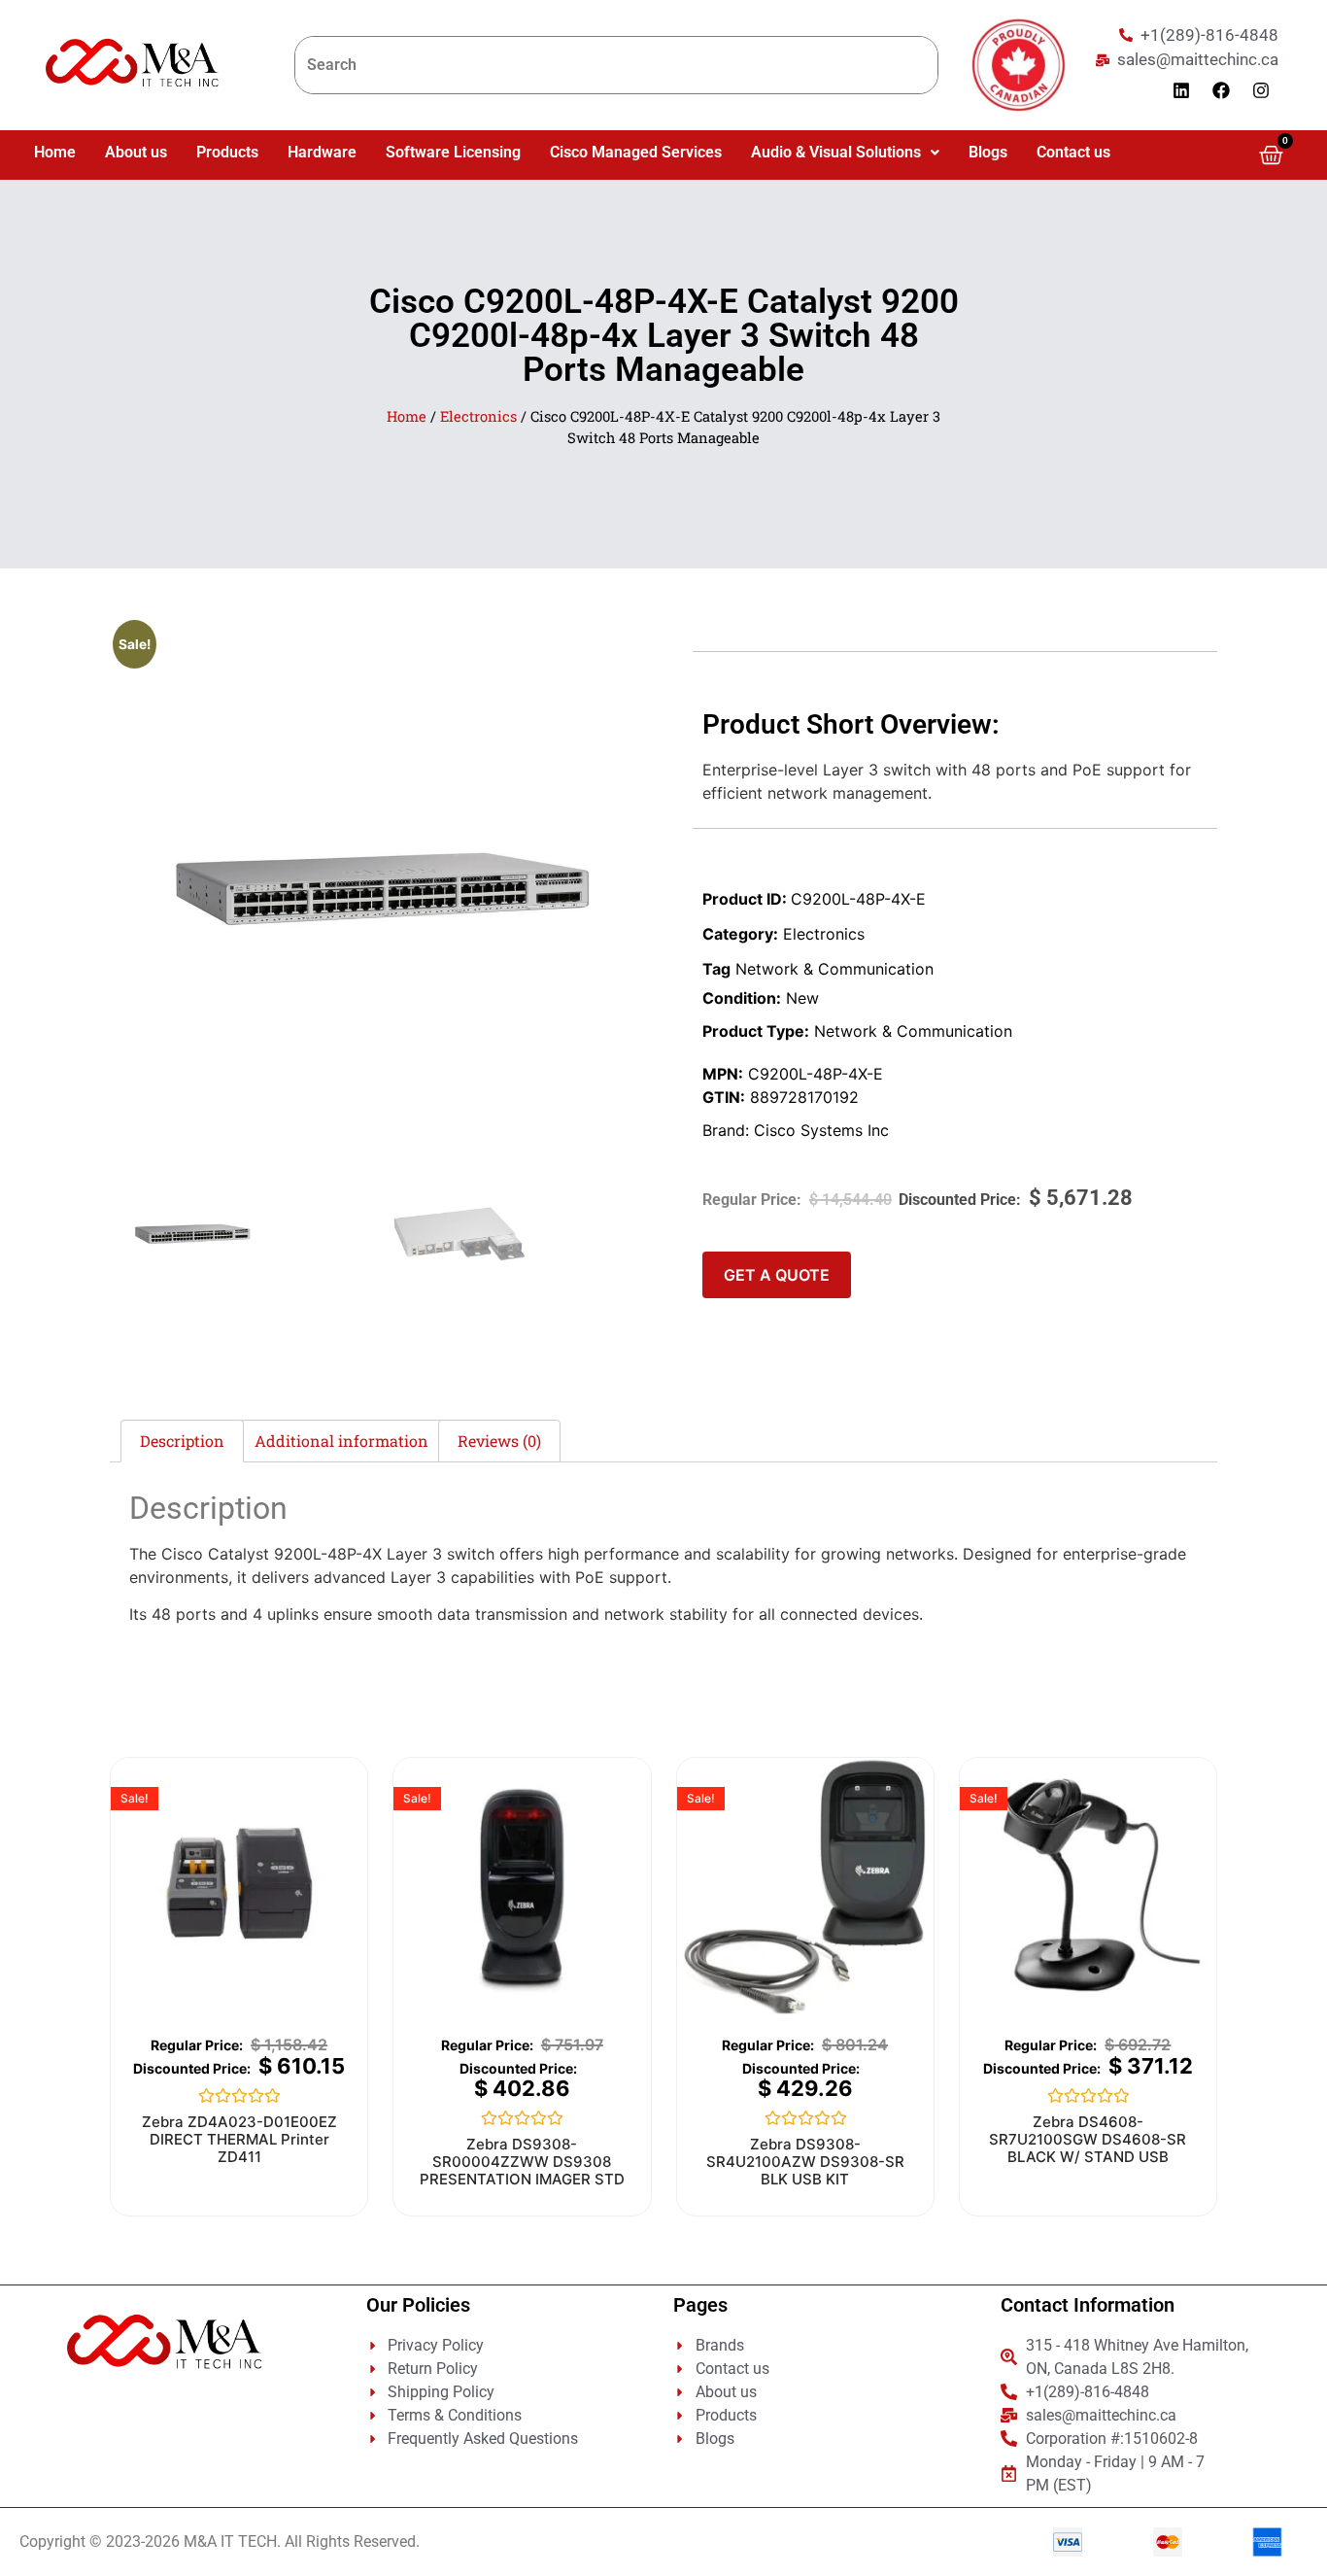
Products (227, 152)
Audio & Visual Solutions (836, 152)
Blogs (988, 152)
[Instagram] (1261, 90)
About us (136, 152)
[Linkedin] (1181, 90)
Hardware (322, 152)
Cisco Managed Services (636, 152)
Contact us (1073, 152)
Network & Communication (834, 969)
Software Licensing (453, 152)
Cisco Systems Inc (821, 1130)
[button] (845, 153)
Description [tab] (182, 1441)
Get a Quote (777, 1275)
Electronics (478, 416)
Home (55, 152)
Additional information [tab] (341, 1441)
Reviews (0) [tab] (499, 1441)
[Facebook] (1221, 90)
